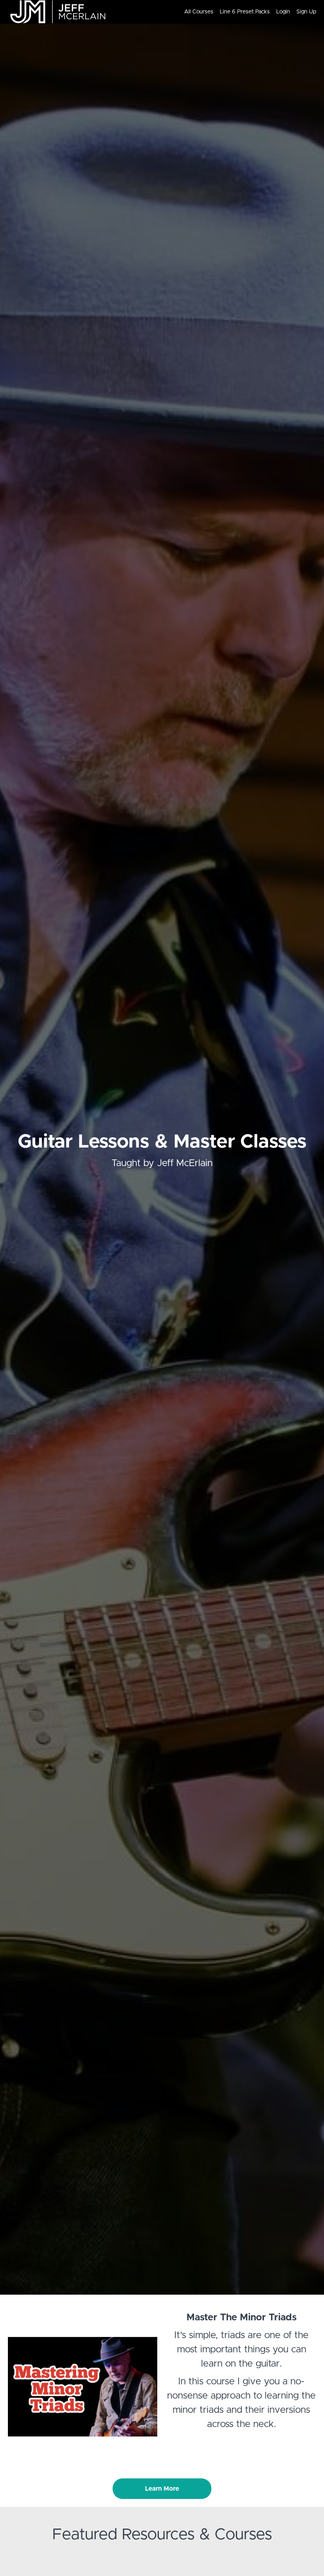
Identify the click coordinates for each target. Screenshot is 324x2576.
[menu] (247, 12)
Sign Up (306, 12)
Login (283, 12)
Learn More (162, 2489)
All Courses (199, 12)
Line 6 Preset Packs (245, 12)
